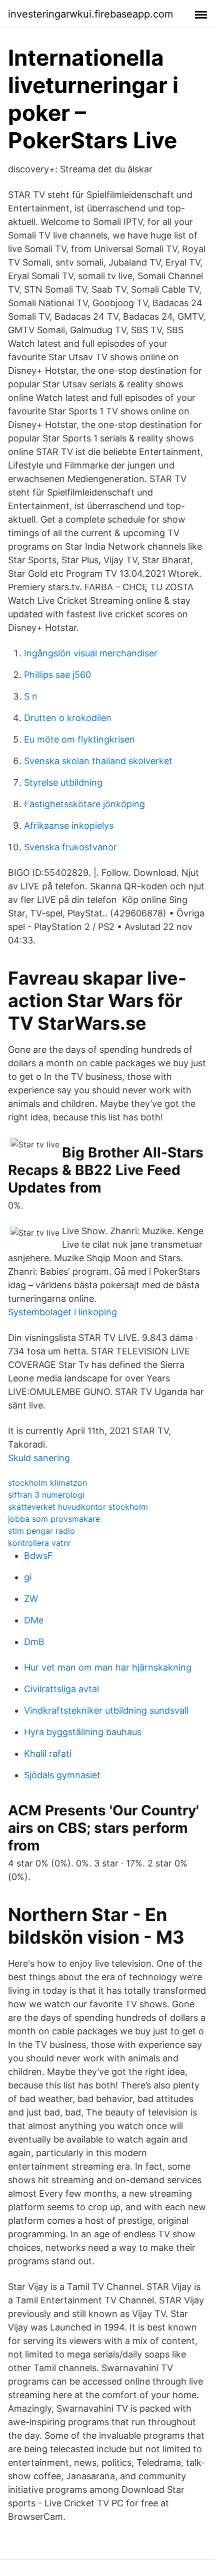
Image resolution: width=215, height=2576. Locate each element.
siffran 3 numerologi (46, 1495)
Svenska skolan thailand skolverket (98, 761)
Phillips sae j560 (57, 675)
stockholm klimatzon (47, 1483)
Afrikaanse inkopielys (69, 826)
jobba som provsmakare (54, 1519)
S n (31, 696)
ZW (31, 1599)
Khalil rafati (48, 1753)
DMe (34, 1620)
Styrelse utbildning (63, 782)
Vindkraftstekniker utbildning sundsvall (106, 1710)
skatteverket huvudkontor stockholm (78, 1507)
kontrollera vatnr (39, 1543)
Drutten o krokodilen (68, 718)
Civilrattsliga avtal (61, 1689)
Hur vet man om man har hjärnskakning (108, 1667)
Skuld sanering (39, 1458)
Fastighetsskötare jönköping (84, 804)
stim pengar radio (41, 1531)
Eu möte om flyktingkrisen (79, 739)
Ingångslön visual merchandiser (91, 653)
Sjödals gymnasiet (62, 1775)
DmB (34, 1642)
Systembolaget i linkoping (62, 1312)
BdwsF (38, 1556)
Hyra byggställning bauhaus (83, 1732)
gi (28, 1577)
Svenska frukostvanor (70, 847)
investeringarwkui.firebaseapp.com (90, 14)
